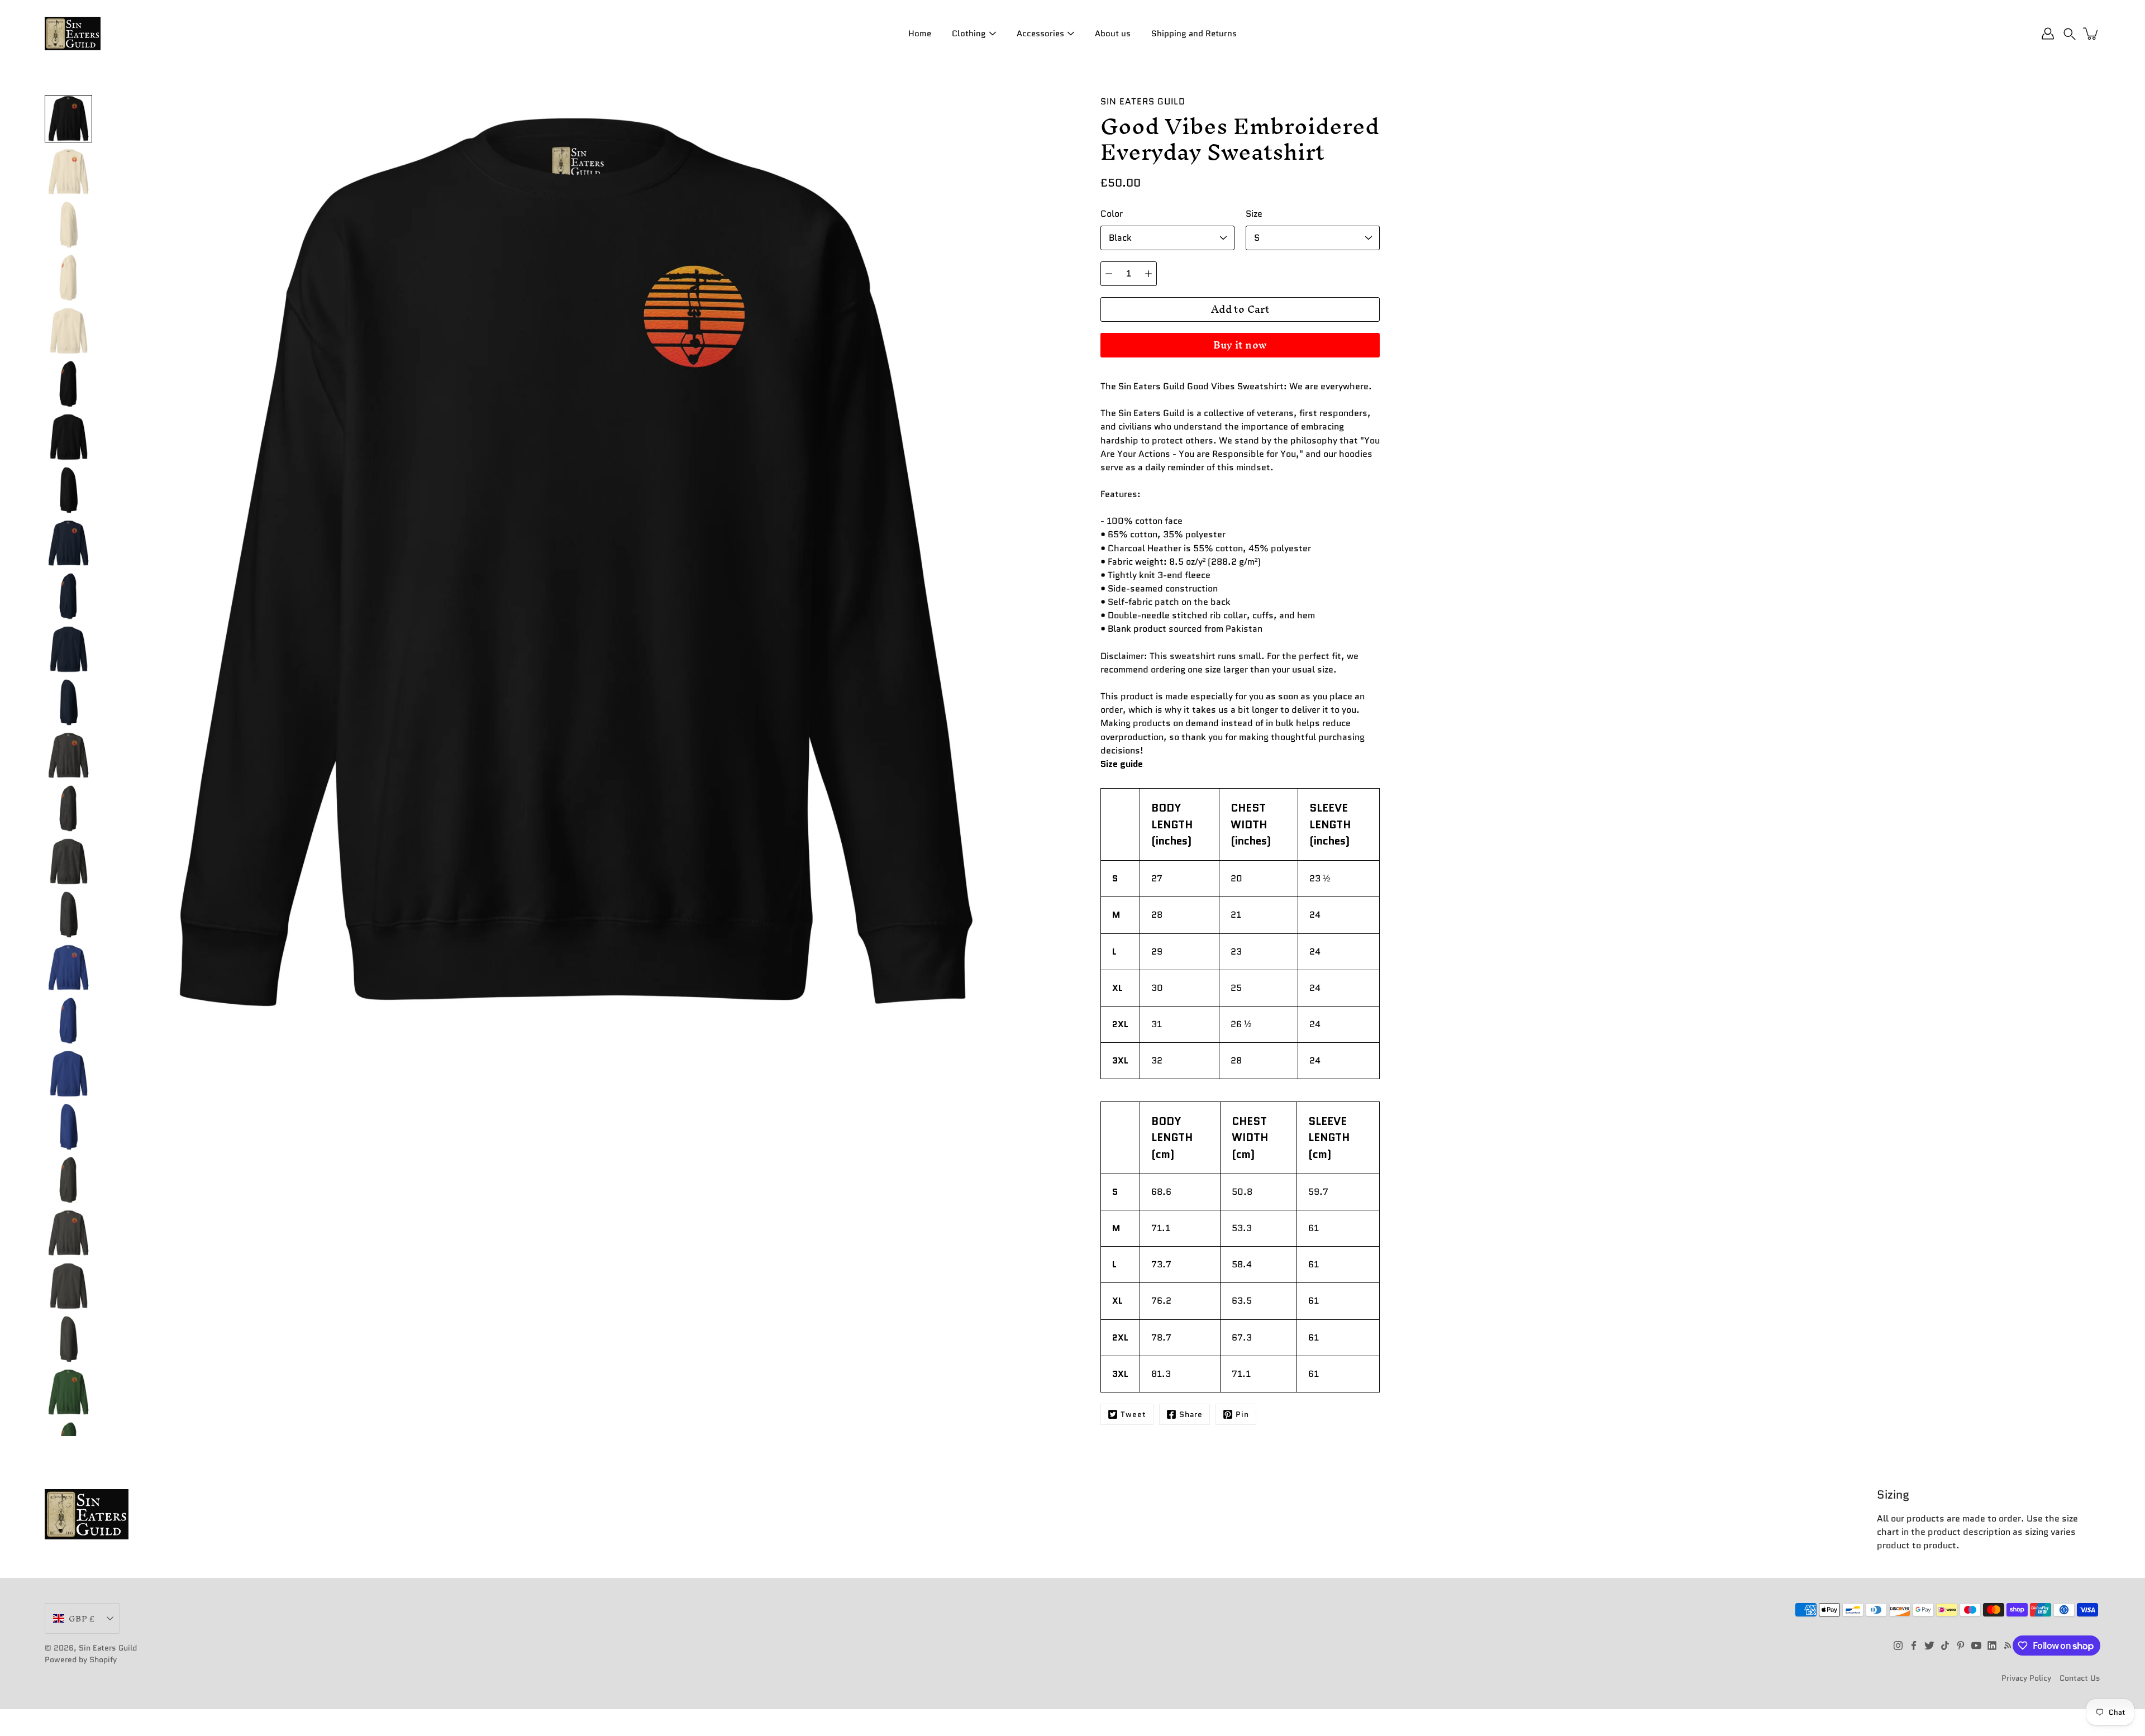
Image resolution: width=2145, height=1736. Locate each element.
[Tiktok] (1945, 1646)
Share (1191, 1414)
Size (1254, 214)
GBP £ (82, 1618)
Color (1112, 214)
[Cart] (2091, 34)
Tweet (1133, 1414)
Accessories (1040, 34)
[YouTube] (1976, 1646)
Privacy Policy (2026, 1678)
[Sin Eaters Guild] (73, 34)
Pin (1242, 1414)
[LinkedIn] (1992, 1646)
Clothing (969, 34)
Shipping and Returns (1194, 34)
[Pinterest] (1961, 1646)
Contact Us (2080, 1678)
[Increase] (1148, 274)
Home (920, 34)
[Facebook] (1914, 1646)
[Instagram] (1898, 1646)
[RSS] (2008, 1646)
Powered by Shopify (81, 1659)
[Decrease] (1109, 274)
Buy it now (1240, 345)
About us (1113, 34)
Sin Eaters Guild (108, 1648)
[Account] (2048, 34)
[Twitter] (1929, 1646)
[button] (2070, 34)
